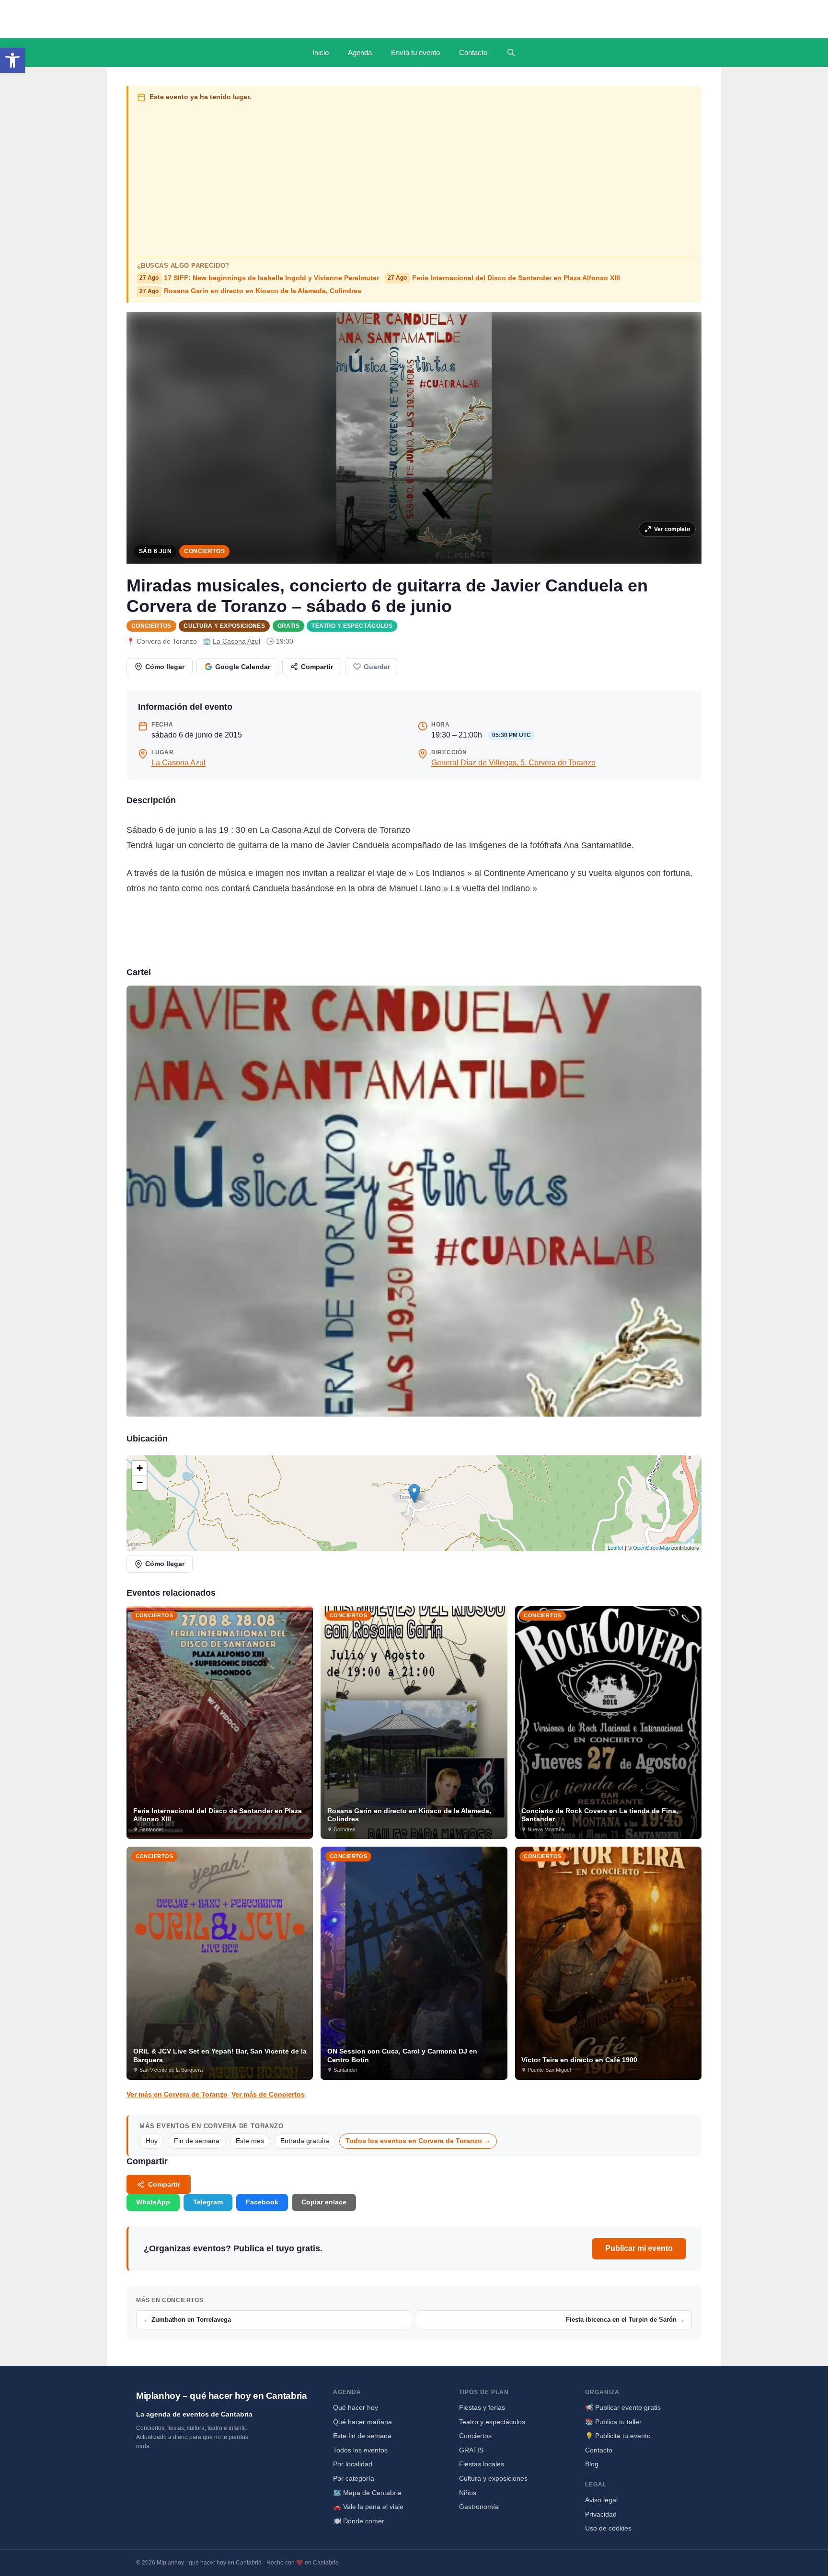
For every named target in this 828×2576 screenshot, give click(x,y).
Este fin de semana (362, 2436)
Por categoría (354, 2478)
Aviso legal (601, 2500)
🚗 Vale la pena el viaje (368, 2507)
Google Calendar (243, 667)
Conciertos (204, 551)
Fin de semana (197, 2141)
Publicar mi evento (639, 2248)
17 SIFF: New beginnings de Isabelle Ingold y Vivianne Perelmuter (259, 278)
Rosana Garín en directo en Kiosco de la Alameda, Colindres (250, 291)
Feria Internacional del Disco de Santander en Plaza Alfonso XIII (504, 278)
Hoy (152, 2141)
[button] (12, 60)
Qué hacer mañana (362, 2422)
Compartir (317, 667)
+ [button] (140, 1468)
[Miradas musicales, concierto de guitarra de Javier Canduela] (414, 1201)
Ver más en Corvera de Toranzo (177, 2094)
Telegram (208, 2202)
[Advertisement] (415, 177)
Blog (592, 2464)
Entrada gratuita (305, 2141)
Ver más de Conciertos (268, 2094)
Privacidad (601, 2514)
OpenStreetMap (651, 1547)
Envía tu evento (415, 52)
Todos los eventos (360, 2450)
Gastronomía (479, 2507)
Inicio (321, 52)
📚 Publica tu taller (613, 2422)
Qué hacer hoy (356, 2407)
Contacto (473, 52)
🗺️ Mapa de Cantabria (367, 2493)
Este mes (250, 2141)
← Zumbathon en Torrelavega (187, 2320)
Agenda (360, 52)
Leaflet (615, 1547)
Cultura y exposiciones (224, 626)
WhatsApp (153, 2202)
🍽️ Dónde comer (359, 2521)
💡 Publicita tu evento (618, 2436)
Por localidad (353, 2464)
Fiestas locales (482, 2464)
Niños (468, 2493)
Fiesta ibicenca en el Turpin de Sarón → (625, 2320)
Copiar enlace (324, 2202)
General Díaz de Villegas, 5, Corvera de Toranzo (513, 763)
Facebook (262, 2202)
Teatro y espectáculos (352, 626)
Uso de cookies (608, 2528)
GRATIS (288, 626)
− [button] (140, 1482)
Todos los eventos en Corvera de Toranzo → (418, 2141)
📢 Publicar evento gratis (623, 2407)
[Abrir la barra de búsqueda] (511, 53)
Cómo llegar (165, 667)
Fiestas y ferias (482, 2407)
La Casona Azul (236, 641)
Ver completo (672, 529)
